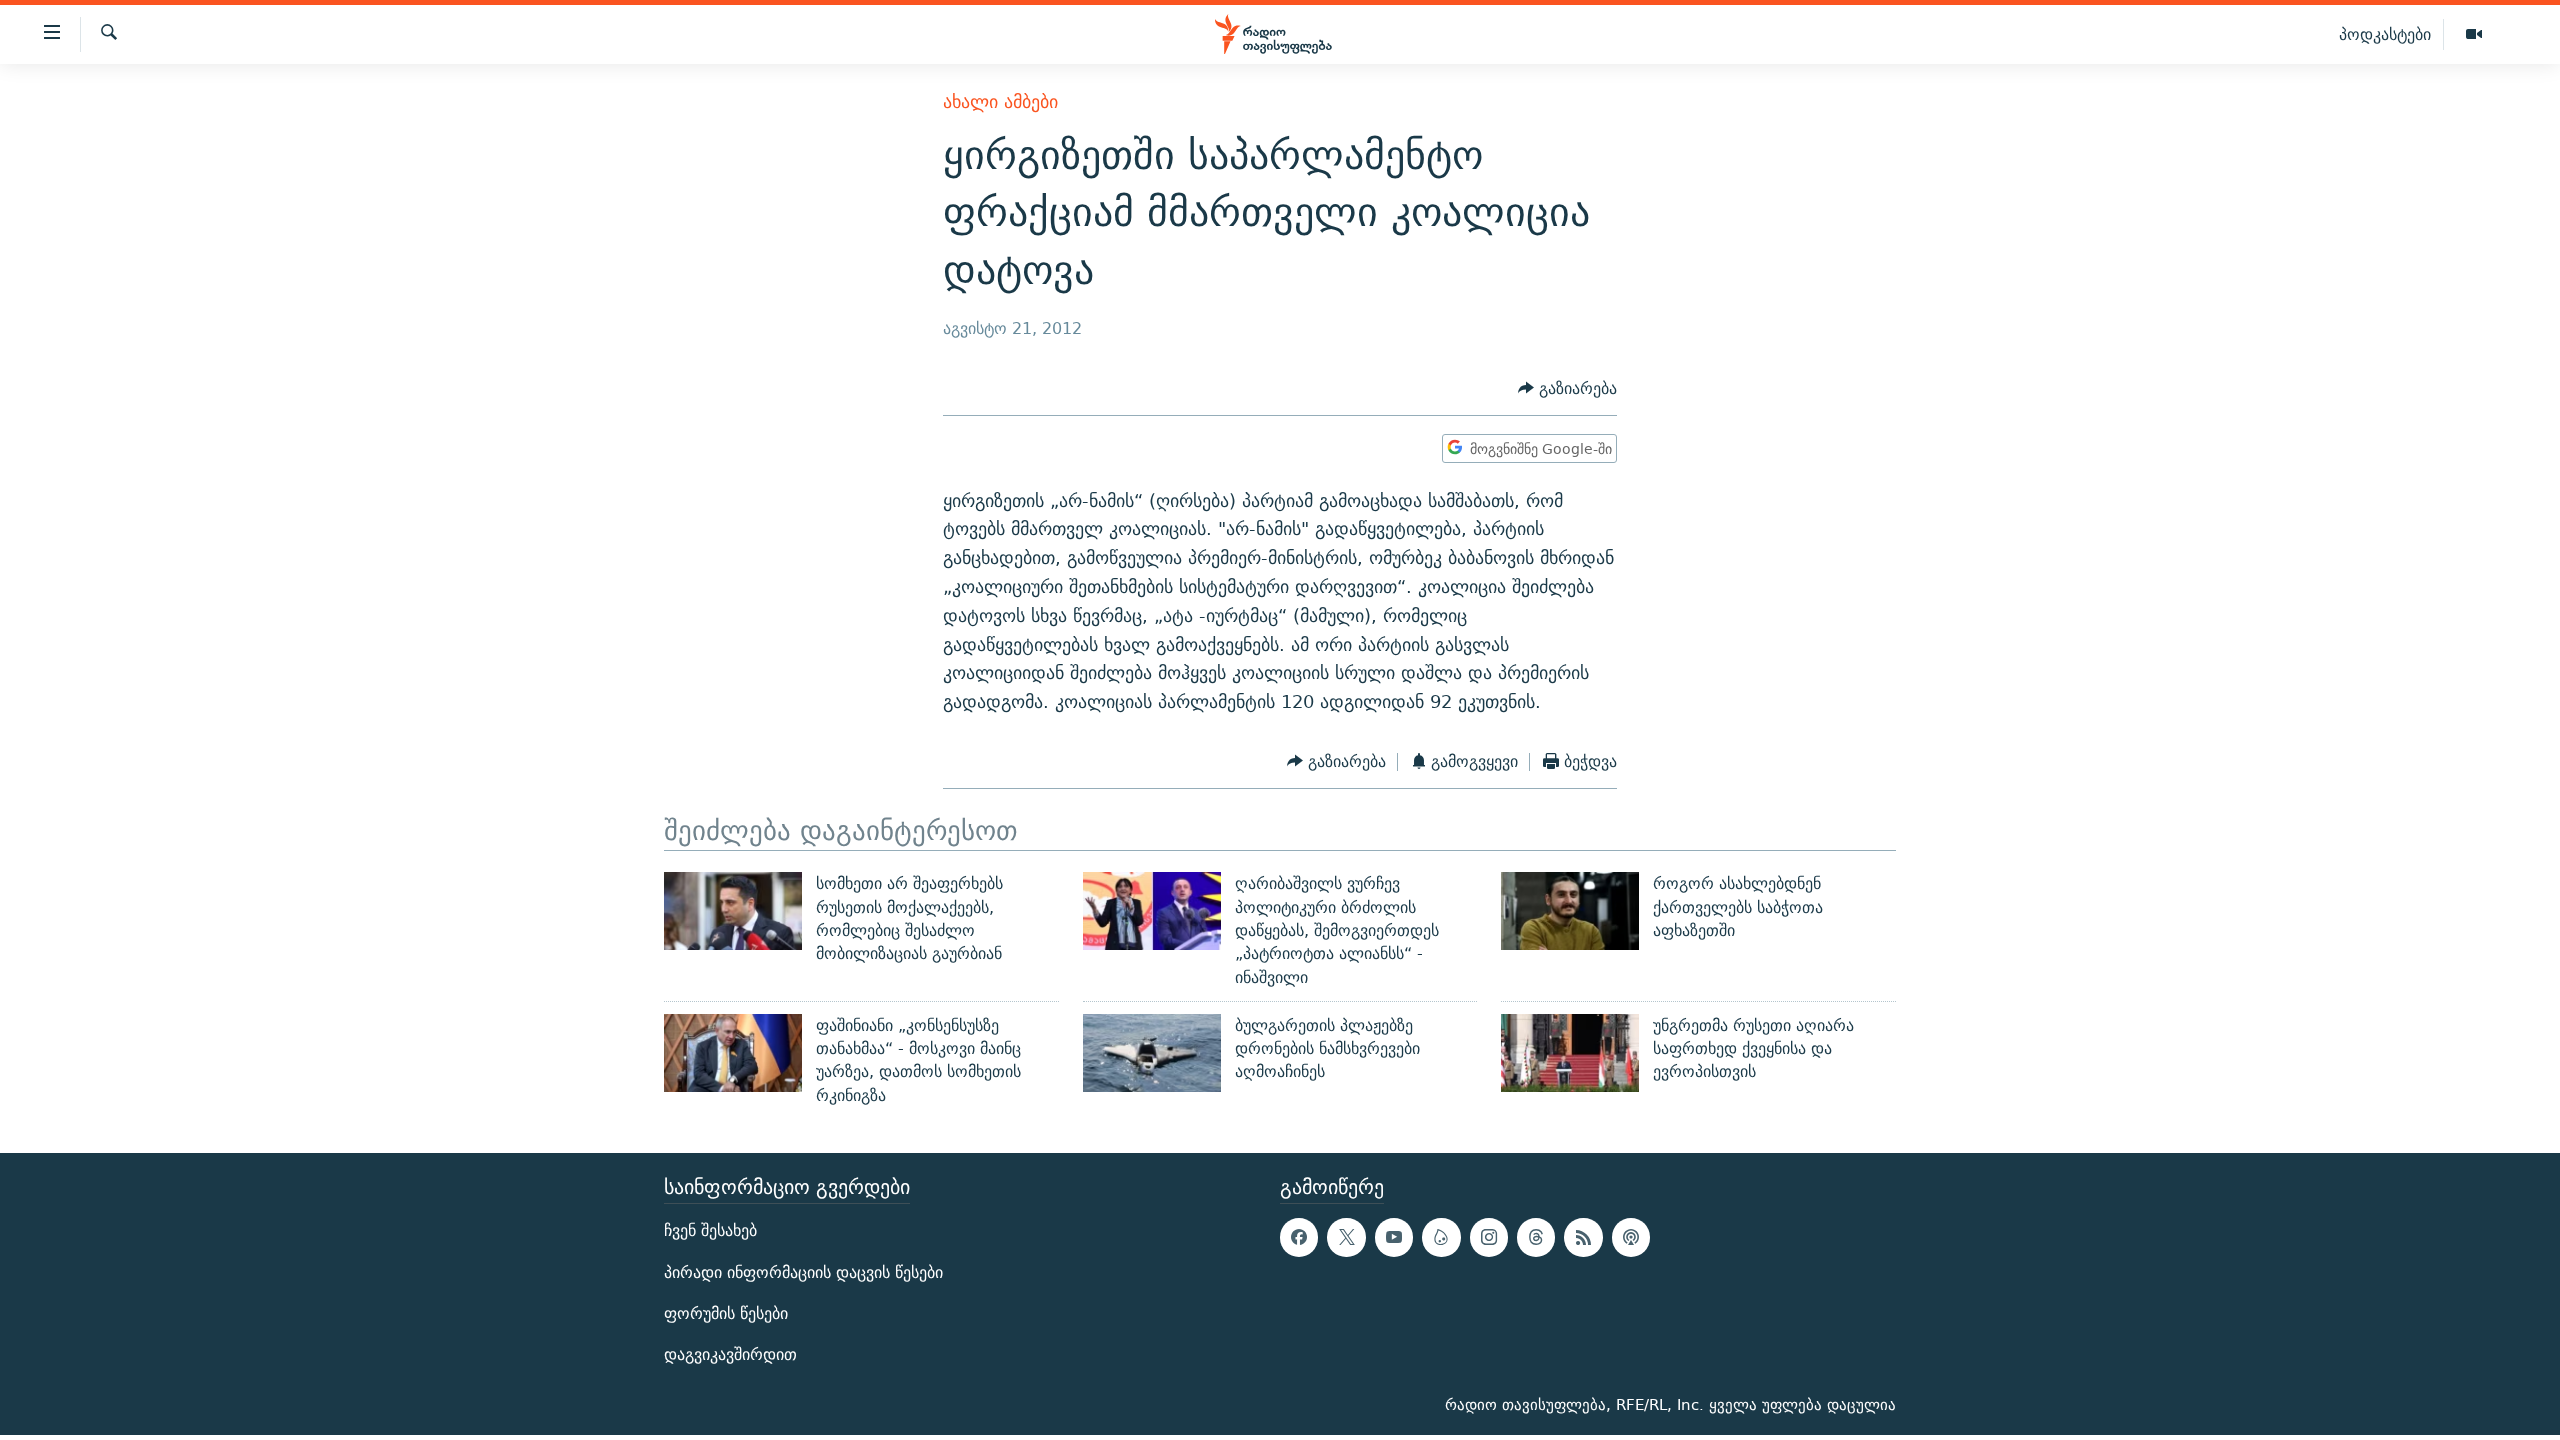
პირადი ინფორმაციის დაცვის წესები (803, 1272)
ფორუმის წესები (726, 1313)
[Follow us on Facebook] (1299, 1237)
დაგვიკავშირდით (730, 1354)
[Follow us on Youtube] (1394, 1237)
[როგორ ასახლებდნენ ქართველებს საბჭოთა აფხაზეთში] (1570, 911)
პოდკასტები (2385, 34)
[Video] (2474, 35)
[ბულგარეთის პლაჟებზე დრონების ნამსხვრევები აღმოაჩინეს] (1152, 1053)
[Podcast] (1631, 1237)
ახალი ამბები (1000, 101)
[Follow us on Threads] (1536, 1237)
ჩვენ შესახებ (710, 1230)
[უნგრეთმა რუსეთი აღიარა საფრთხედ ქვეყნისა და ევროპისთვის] (1570, 1053)
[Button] (1567, 388)
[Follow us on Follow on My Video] (1441, 1237)
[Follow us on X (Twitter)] (1346, 1237)
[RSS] (1583, 1237)
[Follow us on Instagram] (1489, 1237)
